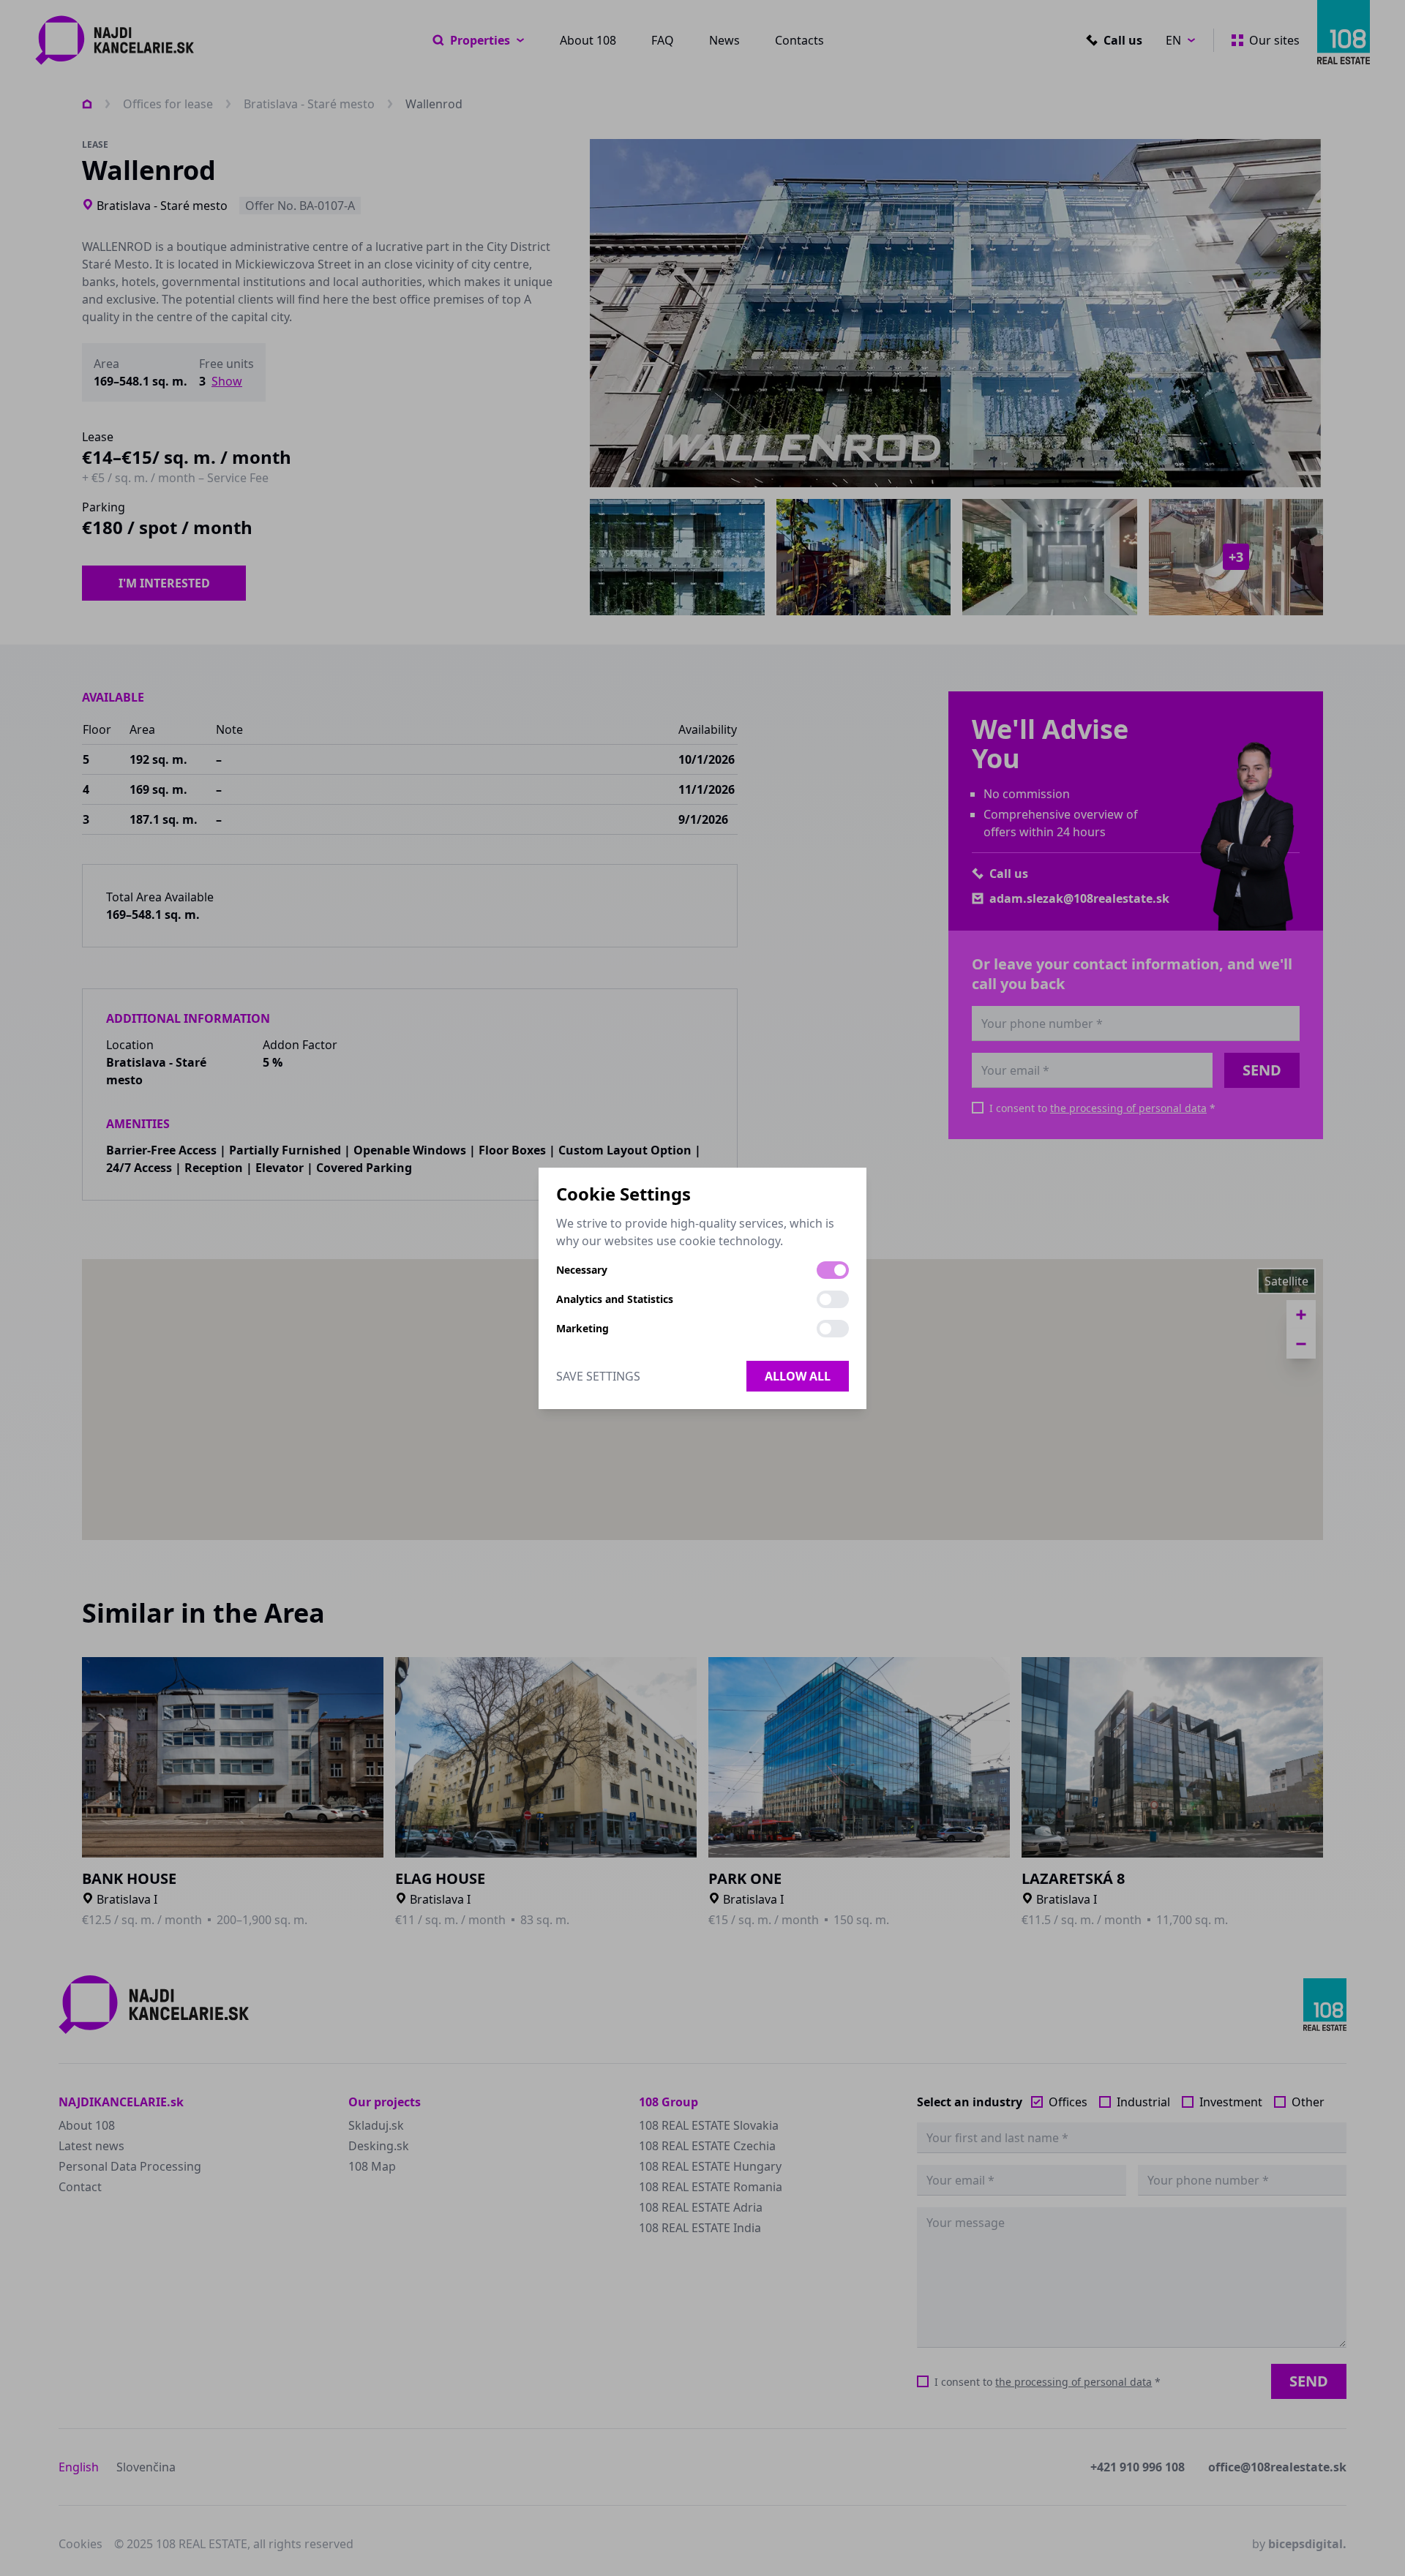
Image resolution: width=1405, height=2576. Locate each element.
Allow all (798, 1376)
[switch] (833, 1270)
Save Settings (598, 1376)
